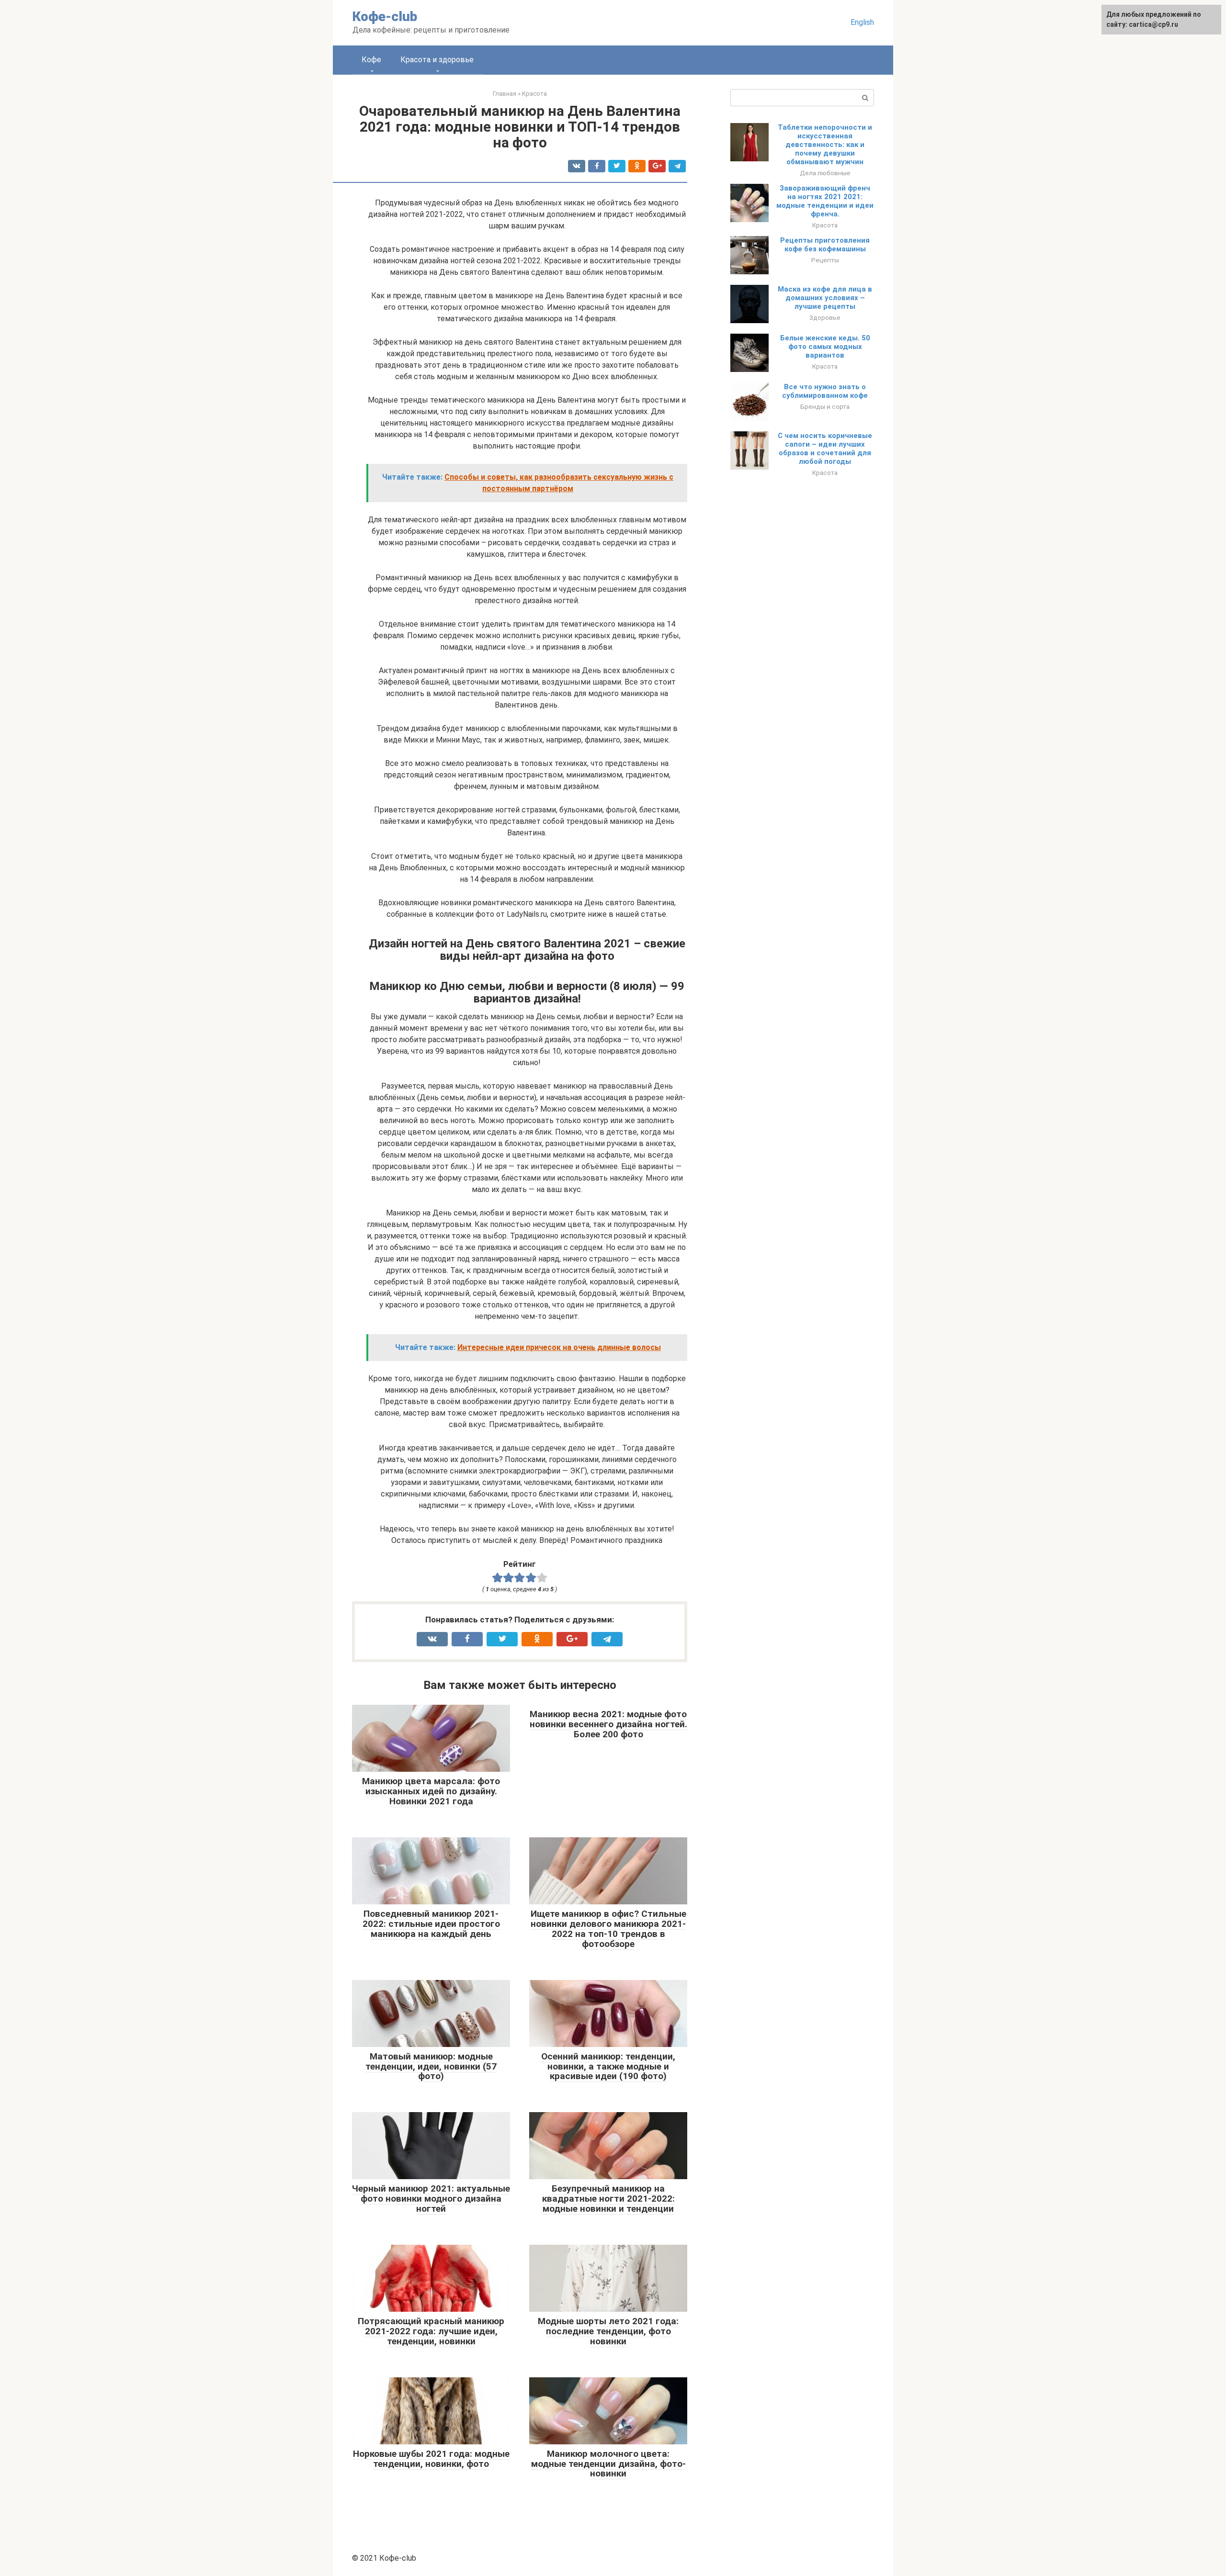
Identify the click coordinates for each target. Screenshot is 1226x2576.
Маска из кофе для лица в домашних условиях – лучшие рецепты (825, 298)
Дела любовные (825, 173)
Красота (825, 225)
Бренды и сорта (825, 406)
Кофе (371, 60)
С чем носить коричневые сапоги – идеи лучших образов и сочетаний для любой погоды (825, 449)
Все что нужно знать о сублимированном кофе (825, 391)
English (862, 22)
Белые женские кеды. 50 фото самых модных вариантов (825, 347)
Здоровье (825, 317)
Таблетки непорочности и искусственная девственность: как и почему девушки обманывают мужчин (825, 145)
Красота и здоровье (437, 60)
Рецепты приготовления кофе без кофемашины (825, 245)
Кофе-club (385, 17)
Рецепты (825, 260)
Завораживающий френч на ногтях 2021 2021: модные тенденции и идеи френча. (825, 201)
